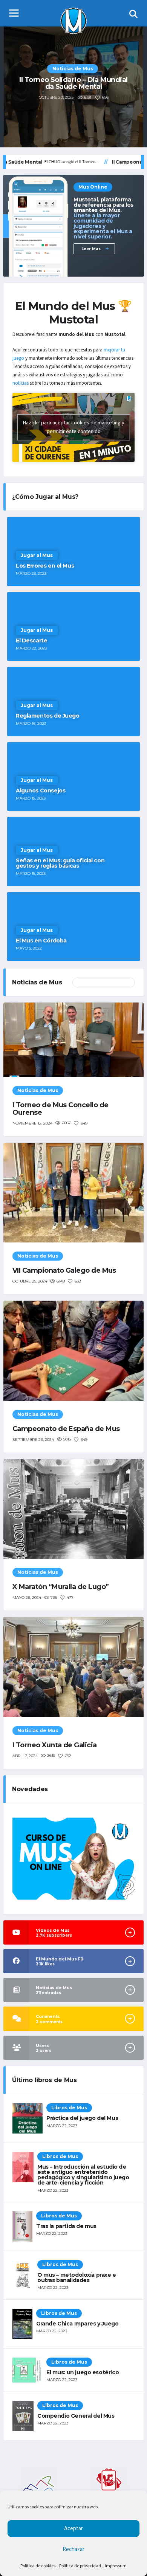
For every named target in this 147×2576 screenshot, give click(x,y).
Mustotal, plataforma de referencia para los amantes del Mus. (103, 218)
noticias (21, 383)
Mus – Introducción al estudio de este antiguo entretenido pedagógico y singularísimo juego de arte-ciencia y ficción (83, 2175)
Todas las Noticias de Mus (104, 982)
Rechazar (73, 2549)
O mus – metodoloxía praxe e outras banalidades (77, 2277)
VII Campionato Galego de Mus (64, 1270)
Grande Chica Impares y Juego (77, 2324)
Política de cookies (38, 2566)
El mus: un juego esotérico (83, 2372)
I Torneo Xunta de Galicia (55, 1745)
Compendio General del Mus (76, 2416)
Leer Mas (92, 249)
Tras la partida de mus (66, 2226)
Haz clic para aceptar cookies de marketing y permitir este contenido (74, 427)
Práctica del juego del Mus (82, 2118)
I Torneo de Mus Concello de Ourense (60, 1109)
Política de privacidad (80, 2566)
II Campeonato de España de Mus (73, 83)
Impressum (116, 2566)
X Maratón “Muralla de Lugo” (60, 1587)
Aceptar (73, 2529)
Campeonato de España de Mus (66, 1429)
